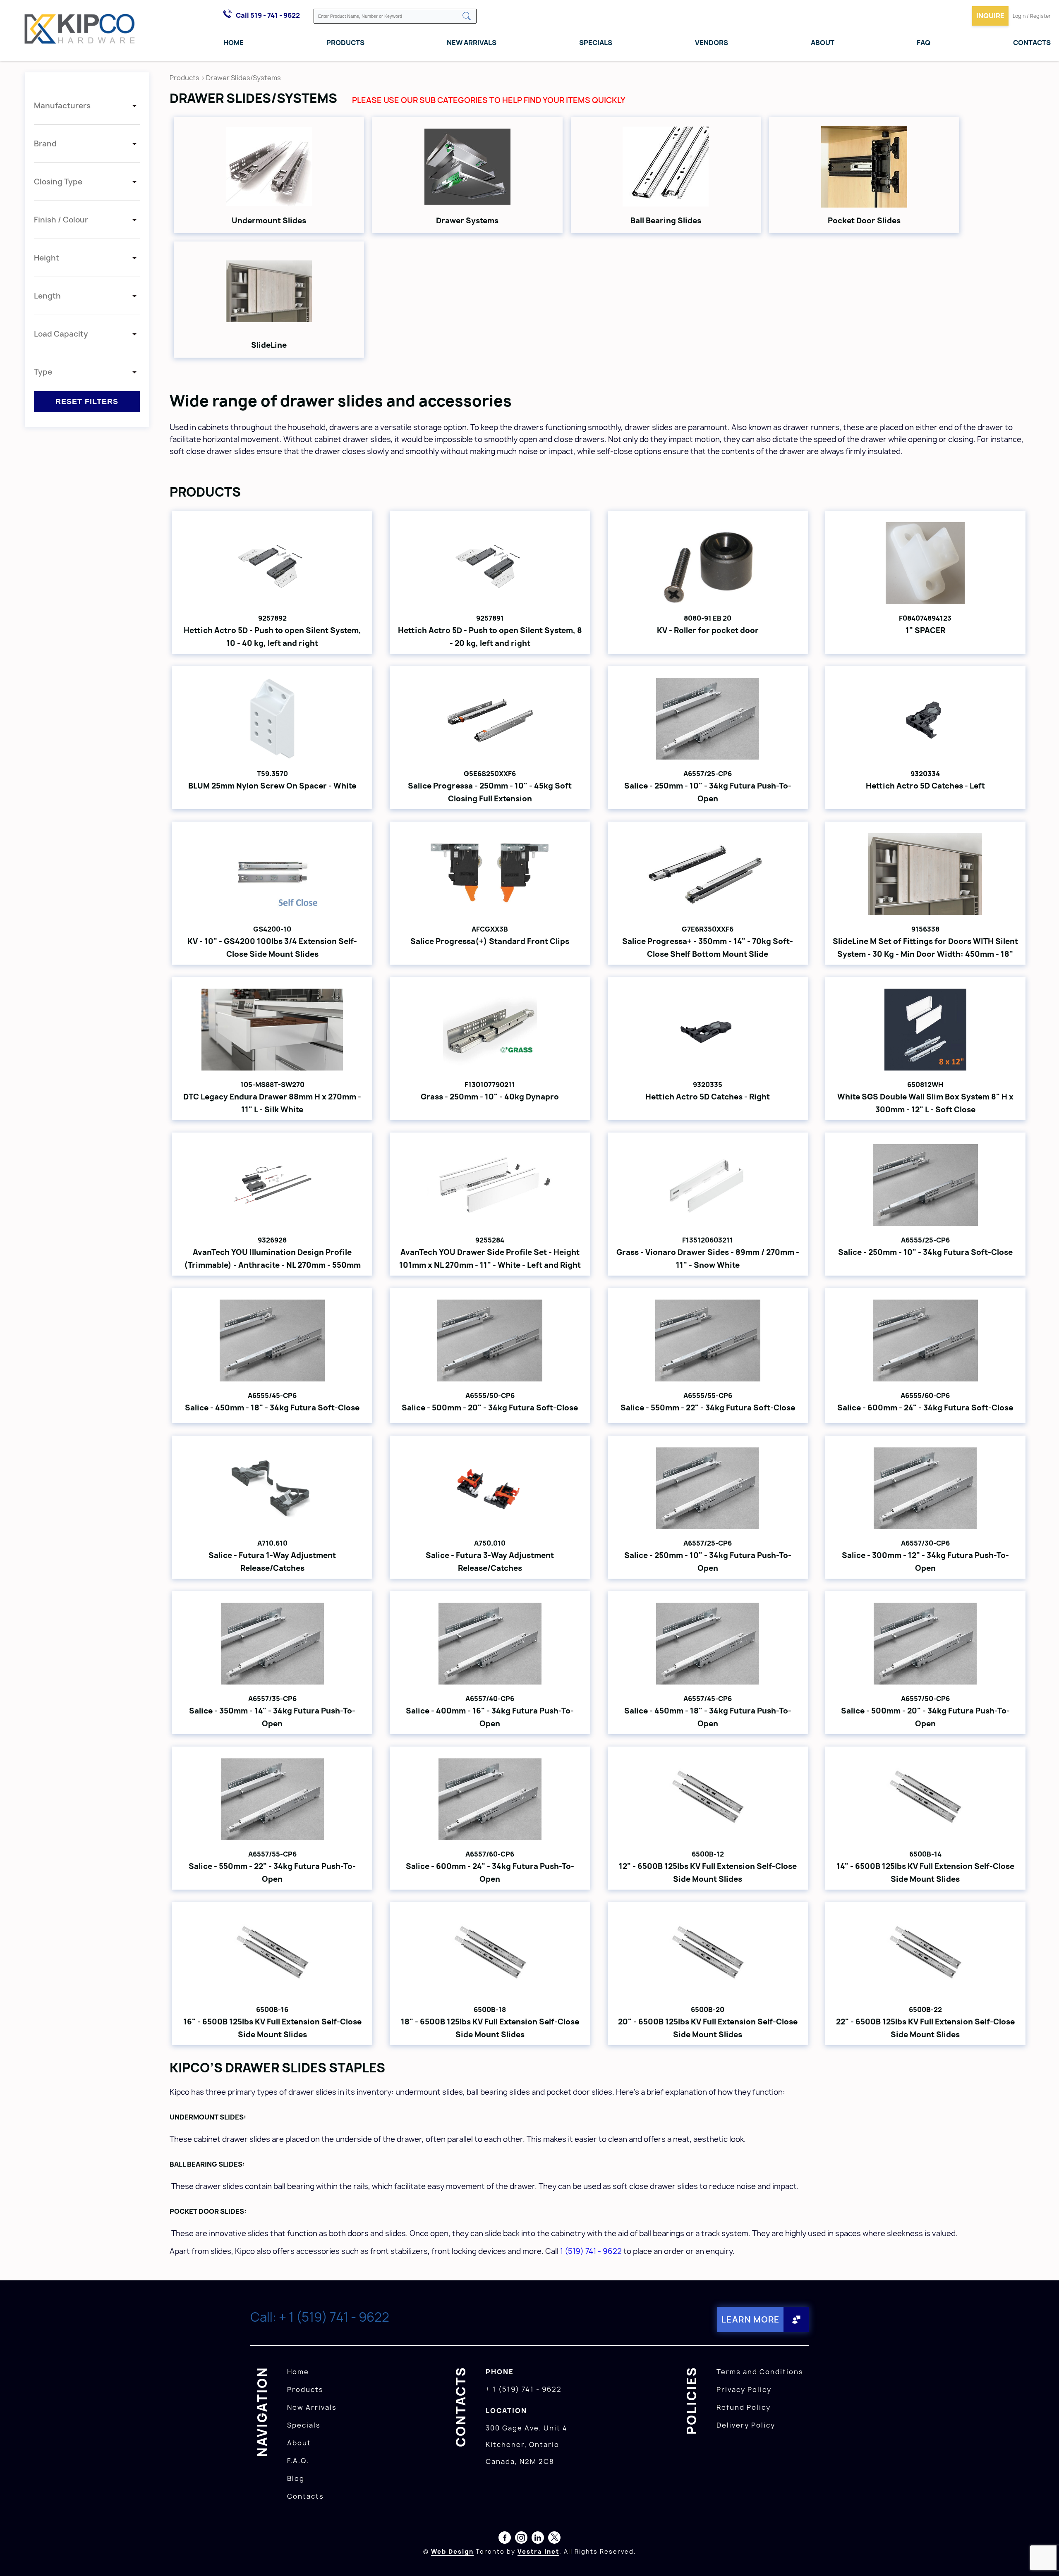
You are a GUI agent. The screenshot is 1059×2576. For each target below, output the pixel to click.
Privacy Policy (744, 2390)
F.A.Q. (298, 2461)
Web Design (452, 2551)
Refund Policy (744, 2407)
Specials (596, 43)
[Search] (467, 17)
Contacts (1032, 43)
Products (345, 43)
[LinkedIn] (538, 2539)
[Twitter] (554, 2539)
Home (234, 43)
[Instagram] (521, 2539)
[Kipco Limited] (80, 31)
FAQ (924, 43)
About (823, 43)
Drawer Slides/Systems (243, 78)
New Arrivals (472, 43)
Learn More (751, 2319)
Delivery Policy (746, 2425)
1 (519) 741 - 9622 (591, 2251)
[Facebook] (505, 2539)
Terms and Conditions (760, 2372)
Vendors (712, 43)
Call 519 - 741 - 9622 (268, 15)
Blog (296, 2478)
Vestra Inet (538, 2551)
